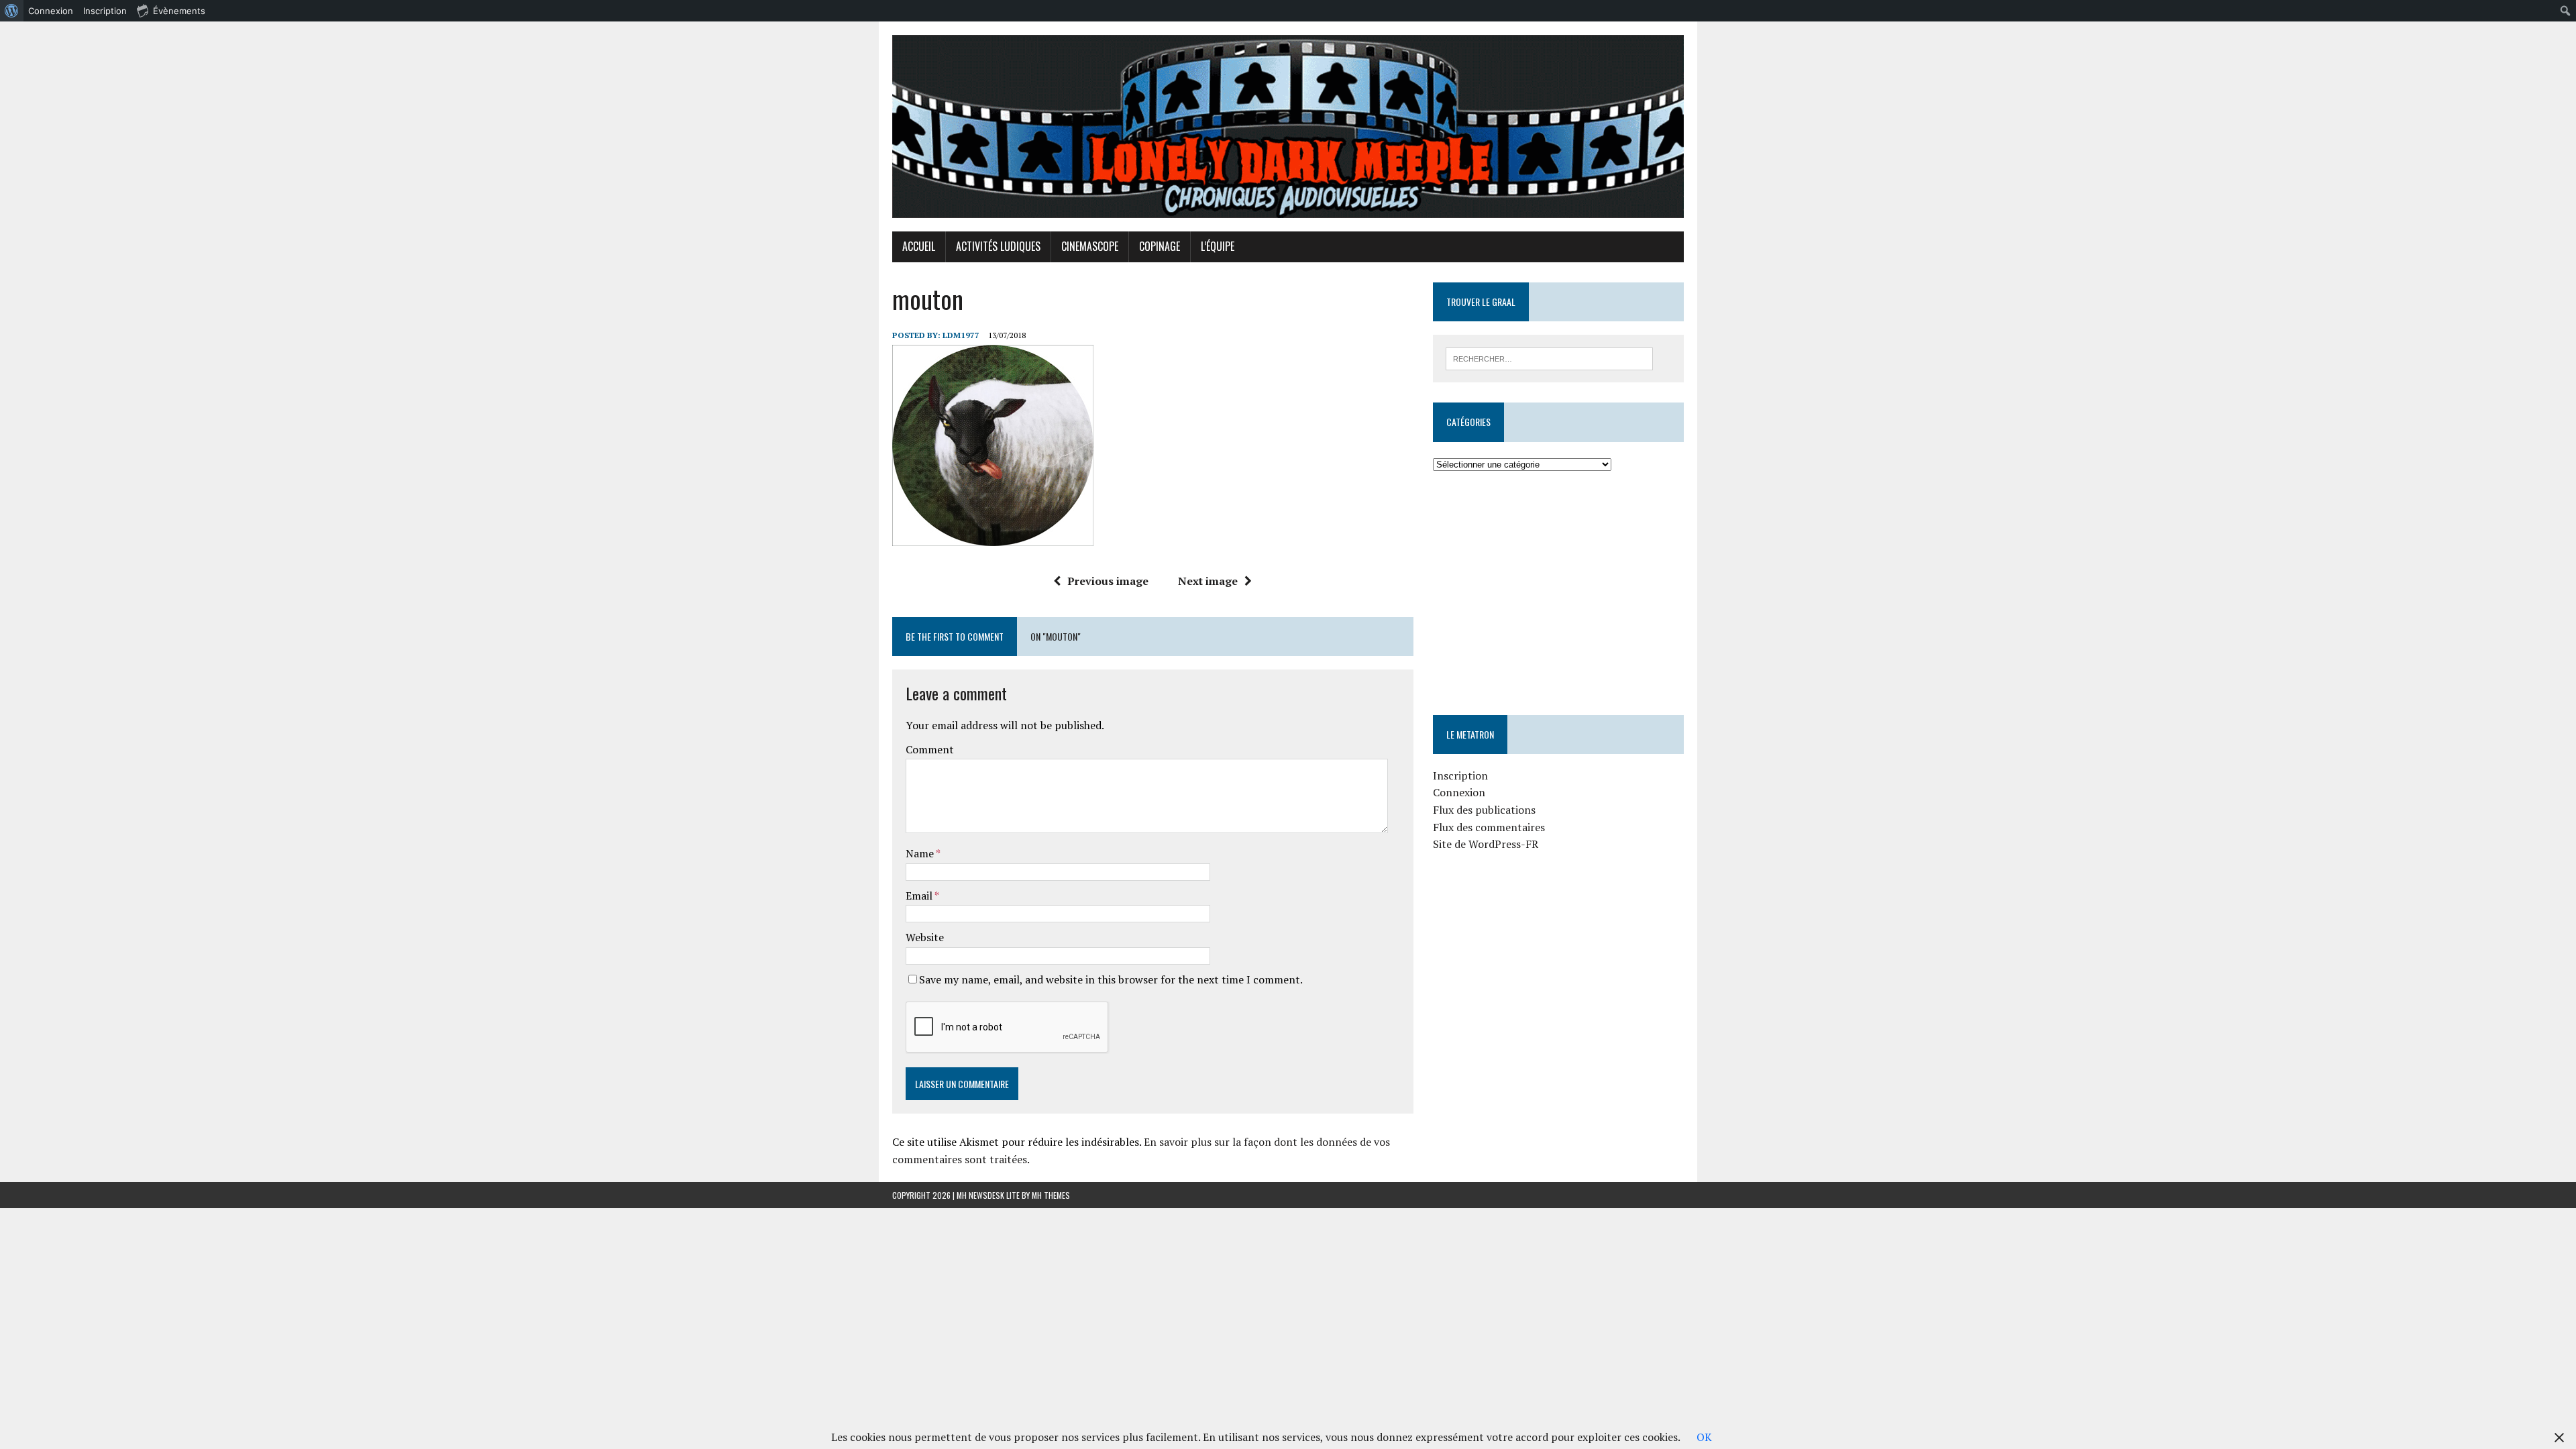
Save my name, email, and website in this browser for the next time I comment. (1111, 979)
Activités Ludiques (998, 246)
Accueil (919, 246)
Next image (1208, 581)
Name (921, 853)
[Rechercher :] (1549, 358)
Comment (930, 749)
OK (1704, 1437)
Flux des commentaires (1489, 827)
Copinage (1160, 246)
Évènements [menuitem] (179, 11)
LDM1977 (961, 335)
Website (925, 937)
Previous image (1108, 581)
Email (920, 896)
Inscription (1460, 775)
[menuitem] (12, 11)
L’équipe (1218, 246)
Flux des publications (1484, 810)
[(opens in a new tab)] (1518, 513)
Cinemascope (1090, 246)
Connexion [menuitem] (51, 11)
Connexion (1459, 792)
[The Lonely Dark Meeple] (1288, 126)
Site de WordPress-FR (1486, 844)
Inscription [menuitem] (105, 11)
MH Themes (1051, 1195)
